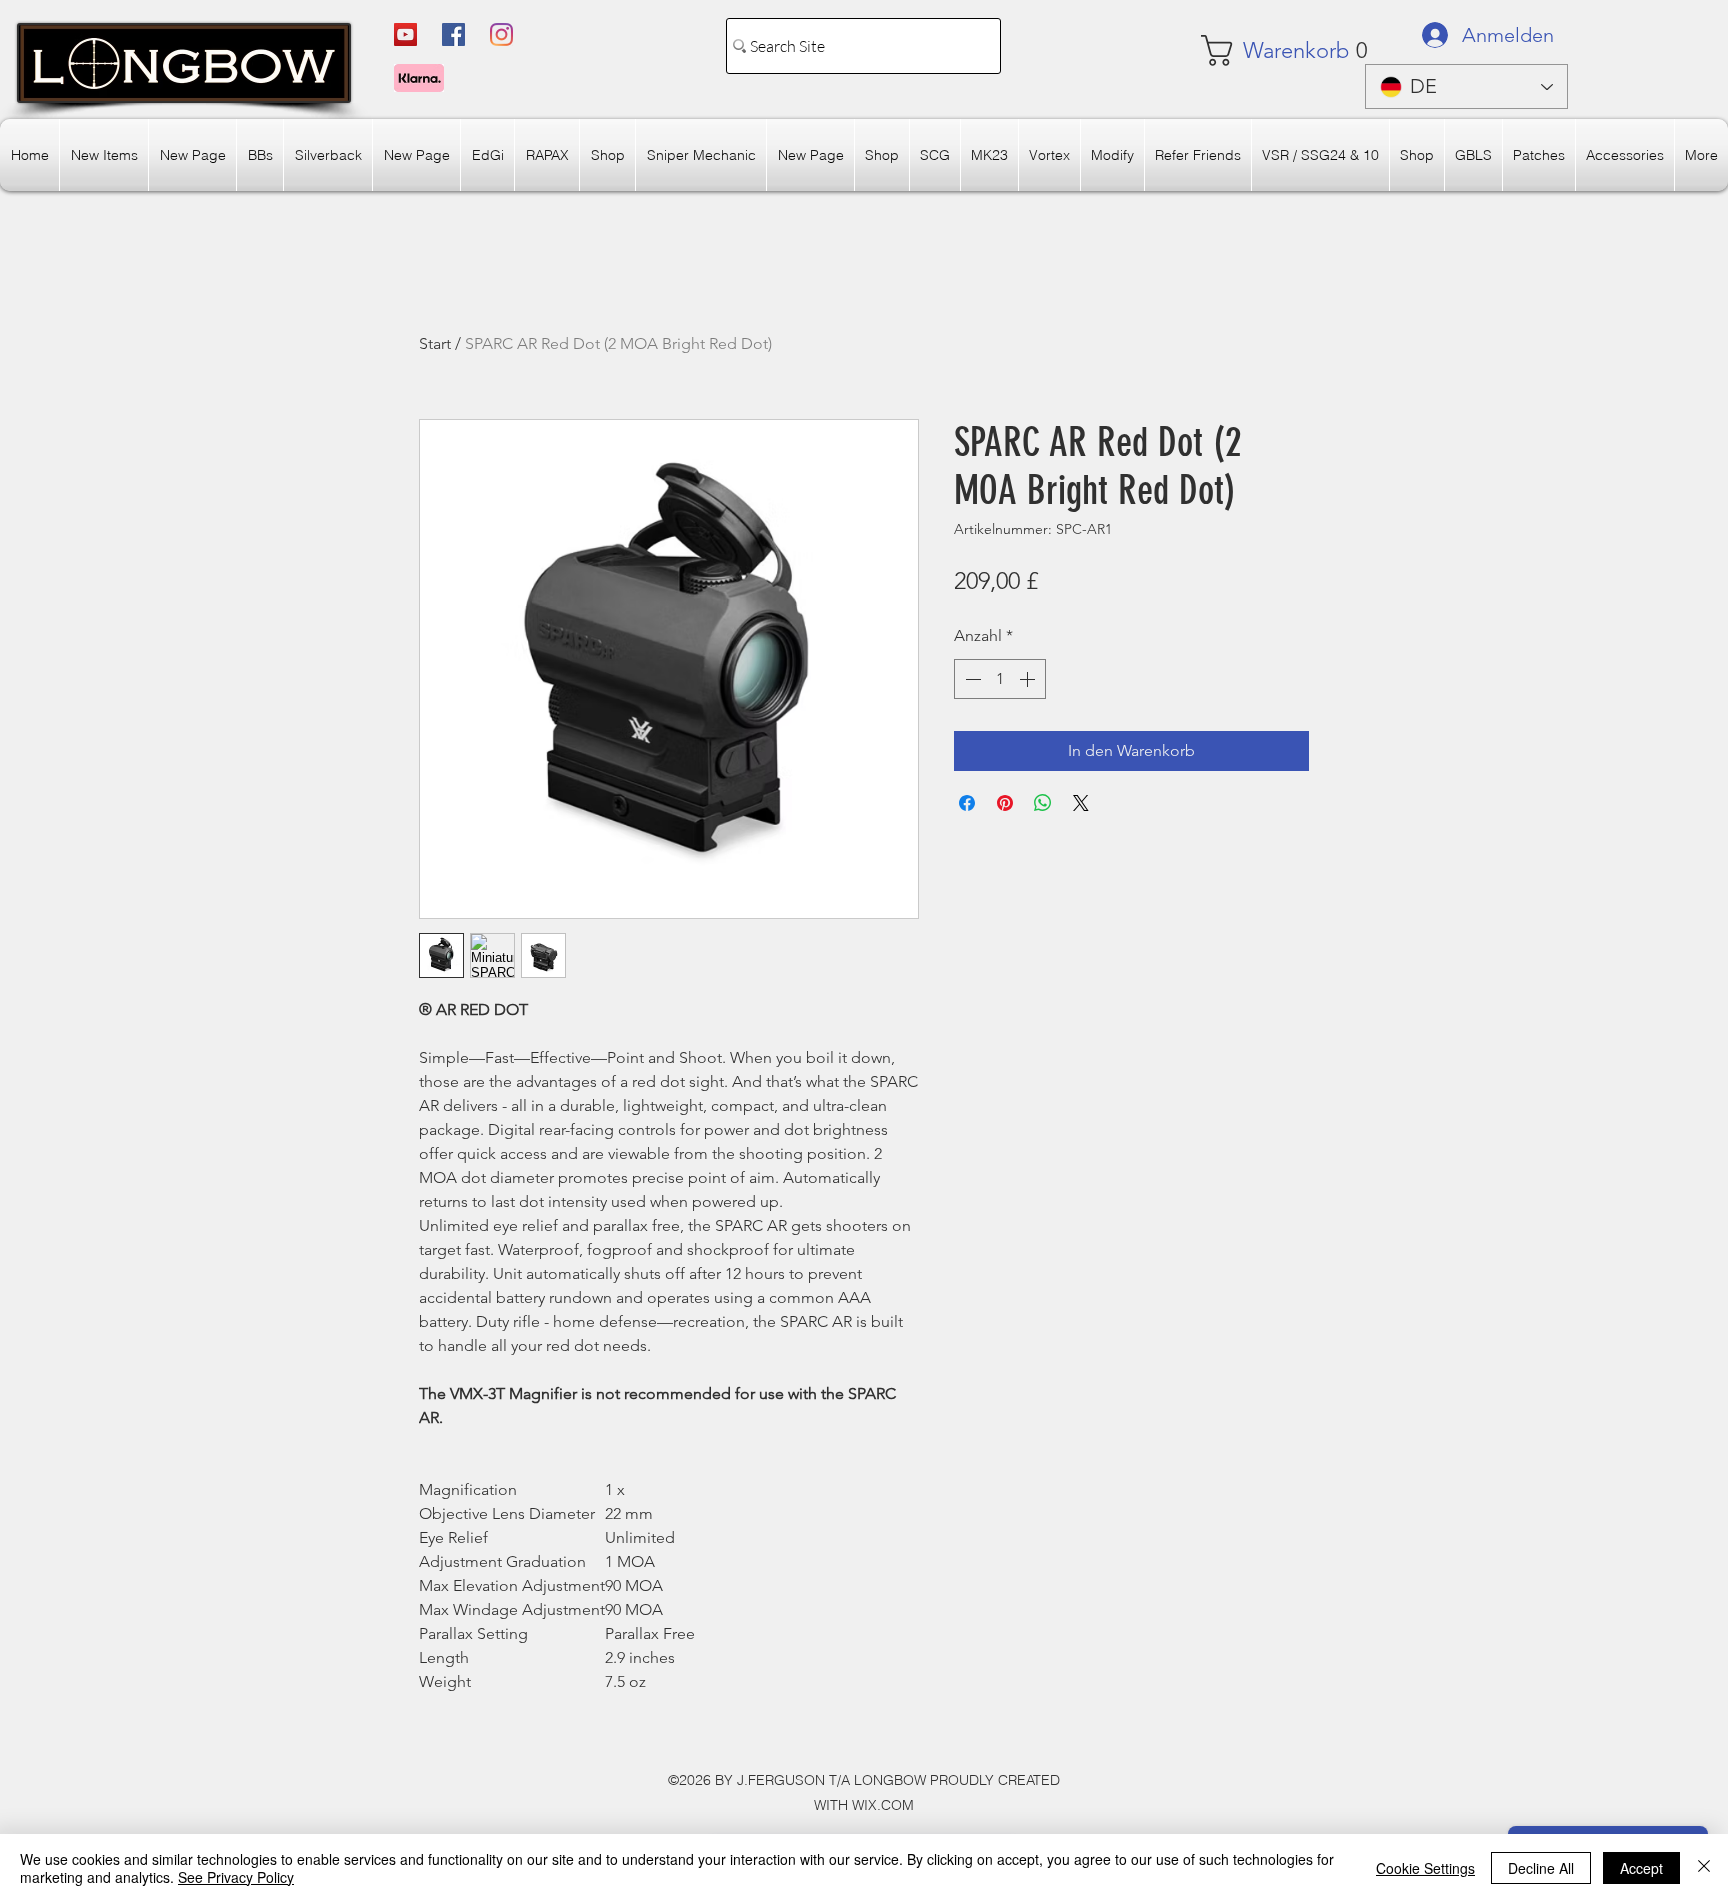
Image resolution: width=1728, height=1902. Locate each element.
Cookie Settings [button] (1425, 1868)
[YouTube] (405, 34)
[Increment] (1029, 679)
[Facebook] (453, 34)
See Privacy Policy (236, 1877)
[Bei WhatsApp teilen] (1043, 803)
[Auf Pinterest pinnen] (1005, 803)
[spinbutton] (1000, 679)
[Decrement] (971, 679)
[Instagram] (501, 34)
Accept (1641, 1868)
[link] (1260, 50)
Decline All (1541, 1868)
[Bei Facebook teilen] (967, 803)
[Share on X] (1081, 803)
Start (435, 343)
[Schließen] (1704, 1868)
